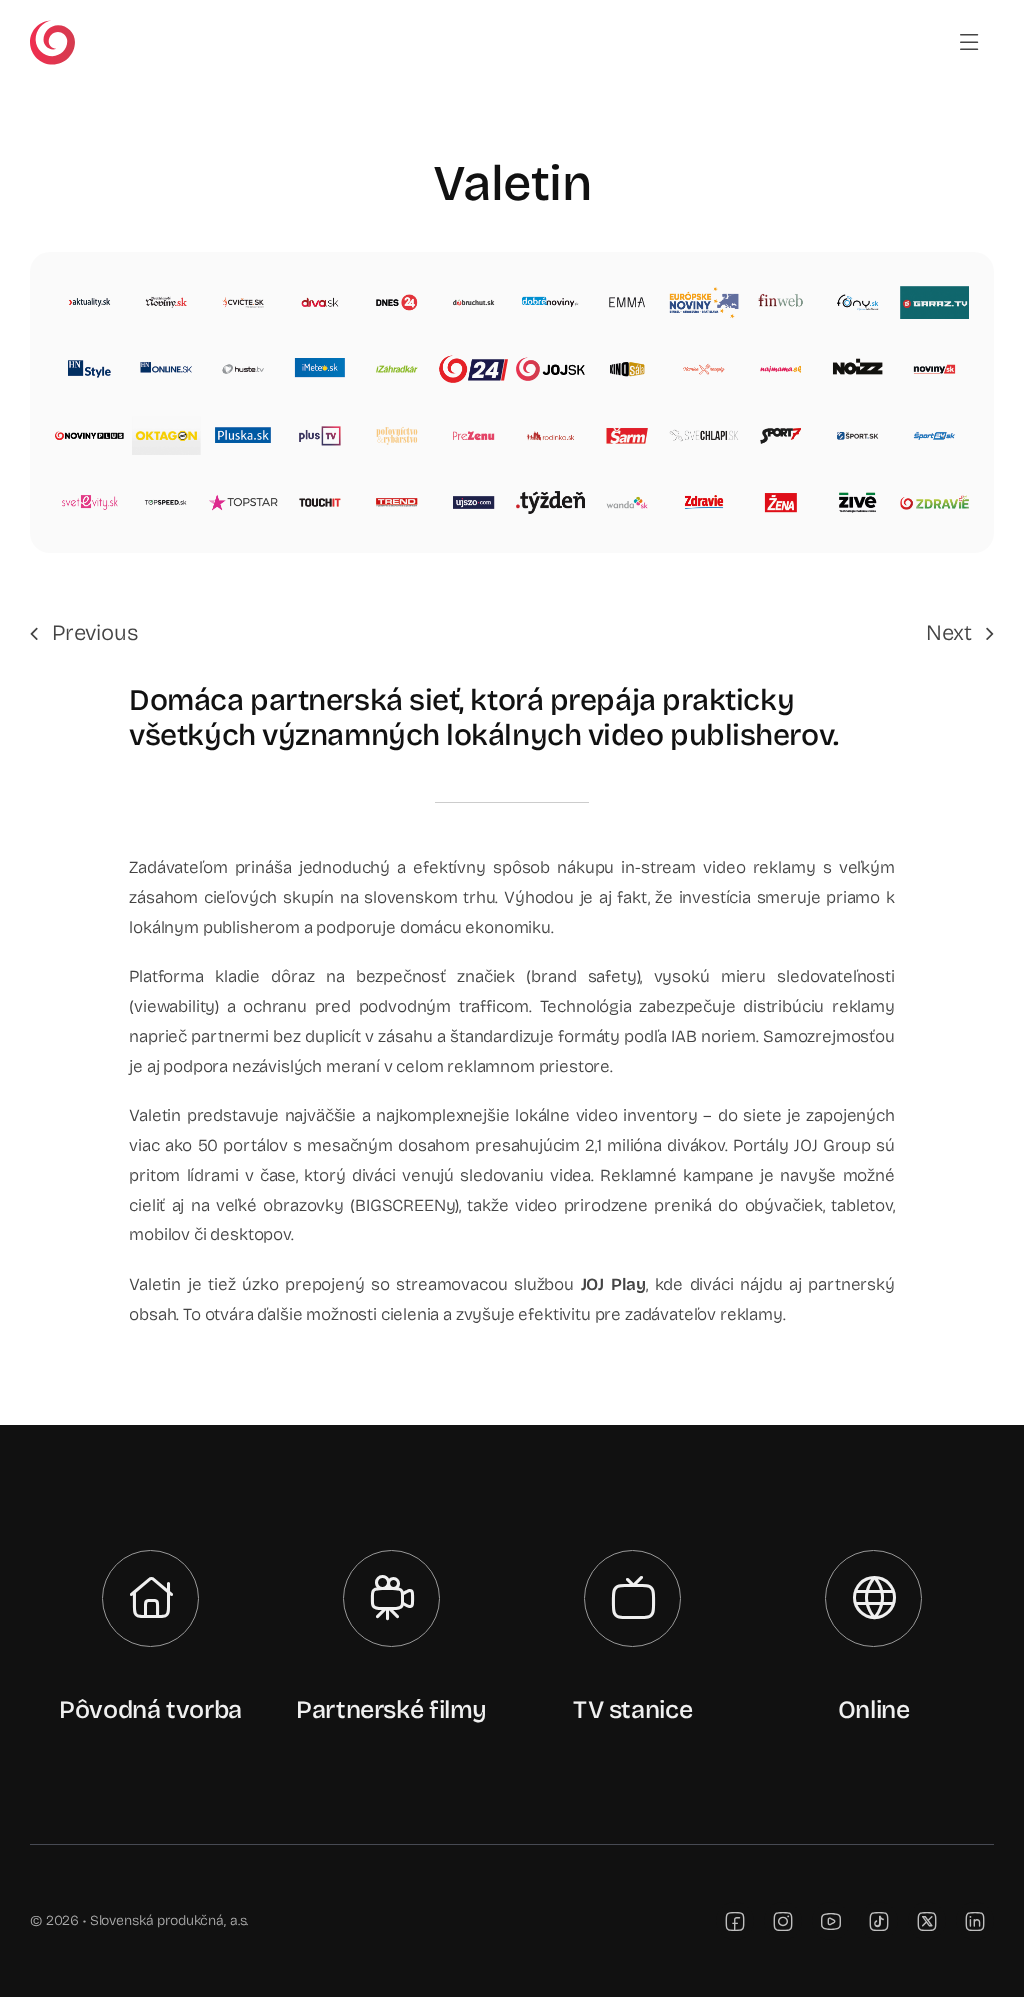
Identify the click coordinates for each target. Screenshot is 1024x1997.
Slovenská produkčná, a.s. (169, 1920)
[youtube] (831, 1921)
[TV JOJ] (52, 28)
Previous (95, 633)
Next (949, 633)
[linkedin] (975, 1921)
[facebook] (735, 1921)
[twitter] (927, 1921)
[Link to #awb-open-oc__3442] (969, 42)
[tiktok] (879, 1921)
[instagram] (783, 1921)
